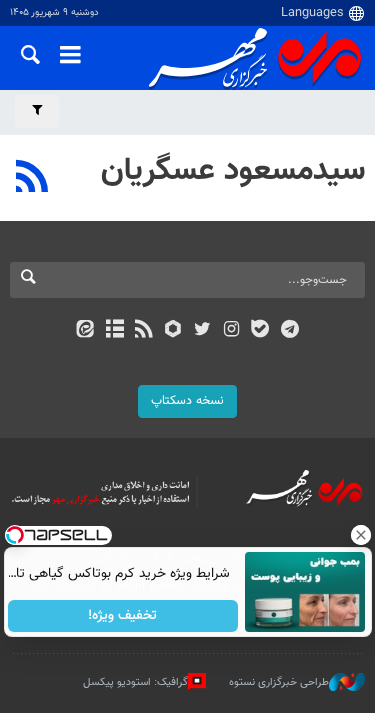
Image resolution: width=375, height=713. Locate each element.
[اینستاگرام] (231, 331)
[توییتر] (202, 331)
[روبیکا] (172, 331)
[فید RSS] (143, 331)
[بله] (260, 331)
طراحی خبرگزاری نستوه (279, 681)
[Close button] (360, 535)
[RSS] (32, 179)
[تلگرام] (289, 331)
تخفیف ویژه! (122, 616)
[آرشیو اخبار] (114, 331)
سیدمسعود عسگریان (233, 171)
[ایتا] (85, 331)
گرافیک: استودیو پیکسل (135, 681)
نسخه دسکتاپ (187, 401)
